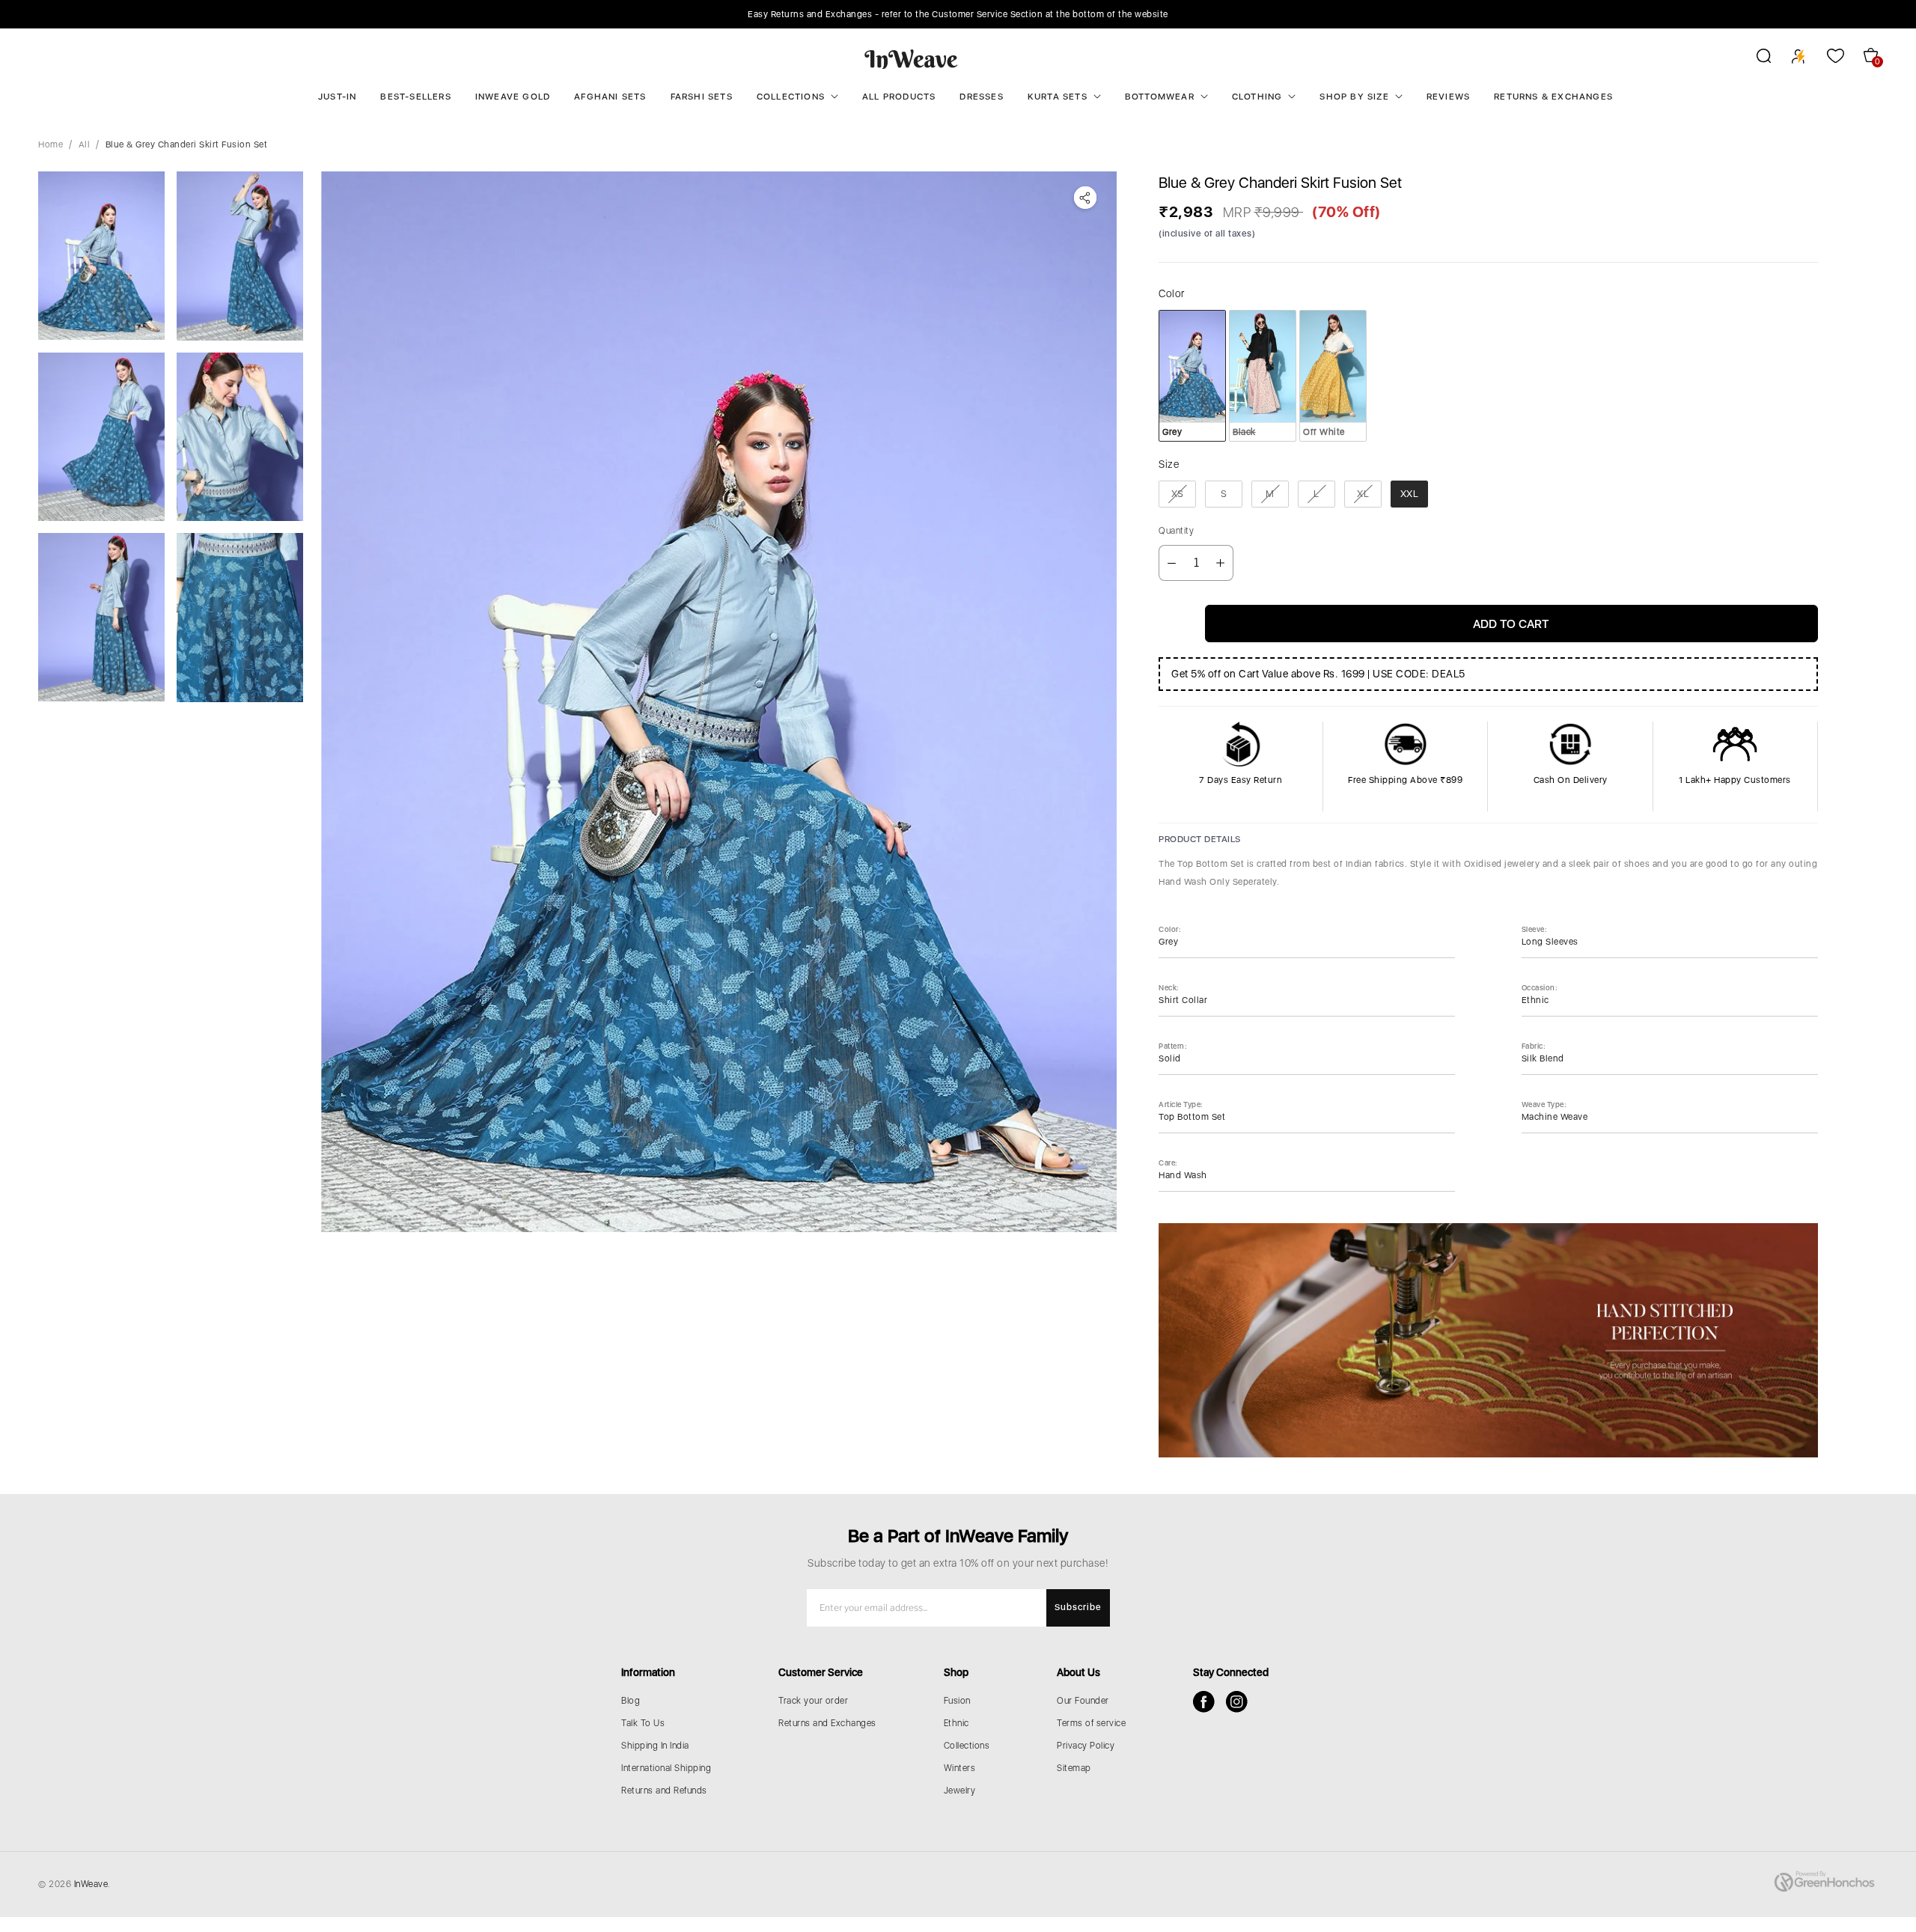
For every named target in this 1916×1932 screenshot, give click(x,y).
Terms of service (1091, 1723)
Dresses (981, 97)
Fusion (957, 1701)
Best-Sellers (415, 97)
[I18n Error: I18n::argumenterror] (101, 256)
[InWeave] (911, 58)
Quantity (1176, 531)
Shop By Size (1354, 97)
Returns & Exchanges (1553, 97)
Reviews (1448, 97)
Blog (631, 1701)
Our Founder (1083, 1701)
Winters (960, 1768)
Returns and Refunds (664, 1791)
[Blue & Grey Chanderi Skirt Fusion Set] (719, 702)
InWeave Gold (513, 97)
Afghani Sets (610, 97)
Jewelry (960, 1791)
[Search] (1754, 58)
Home (51, 144)
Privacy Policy (1086, 1746)
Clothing (1257, 97)
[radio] (1192, 376)
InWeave (91, 1884)
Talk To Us (643, 1723)
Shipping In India (655, 1746)
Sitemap (1074, 1768)
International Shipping (666, 1768)
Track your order (813, 1701)
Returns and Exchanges (827, 1723)
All (85, 144)
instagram (1237, 1702)
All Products (899, 97)
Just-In (337, 97)
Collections (791, 97)
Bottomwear (1160, 97)
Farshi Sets (702, 97)
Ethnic (957, 1723)
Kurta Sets (1058, 97)
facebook (1204, 1702)
